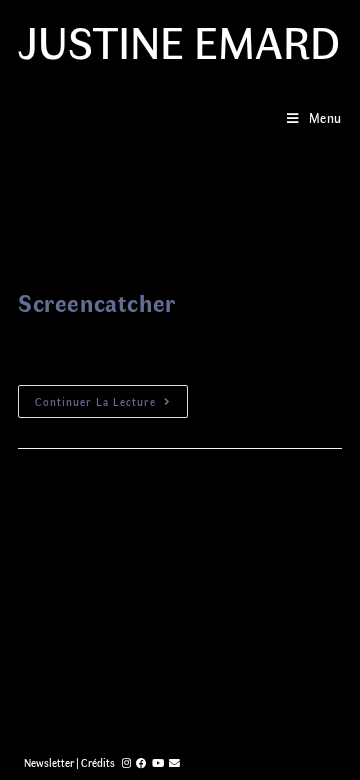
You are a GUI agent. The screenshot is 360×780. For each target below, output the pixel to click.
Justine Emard (179, 40)
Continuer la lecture (95, 401)
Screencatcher (97, 302)
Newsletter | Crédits (69, 762)
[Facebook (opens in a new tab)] (141, 762)
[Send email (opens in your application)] (174, 762)
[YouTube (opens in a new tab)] (158, 762)
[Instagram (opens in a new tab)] (126, 762)
